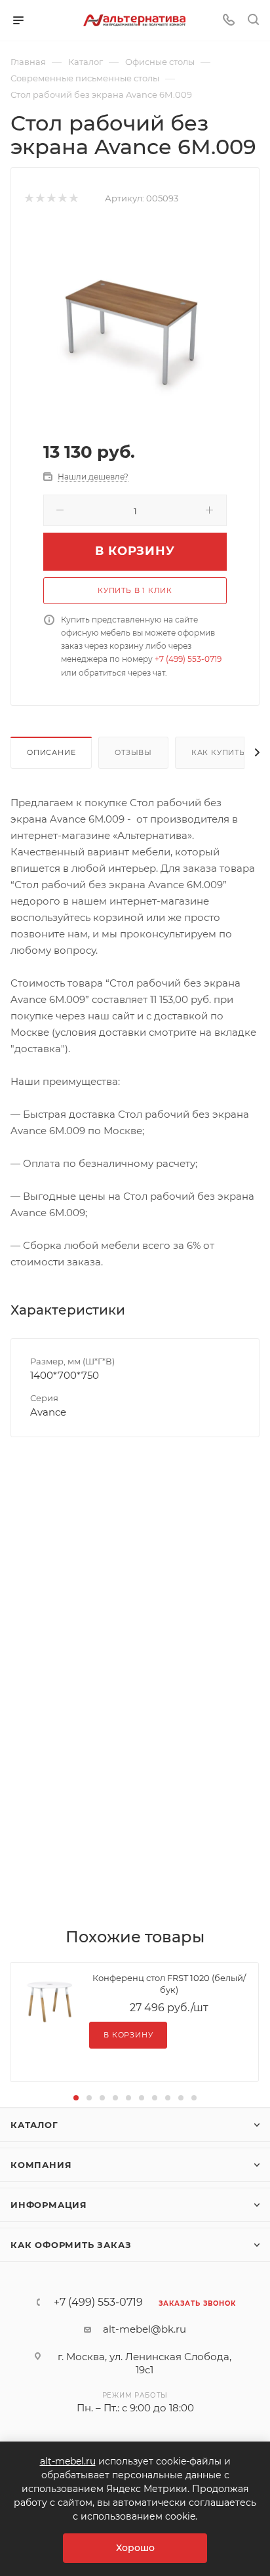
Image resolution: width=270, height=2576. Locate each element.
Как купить (218, 752)
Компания (41, 2165)
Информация (49, 2205)
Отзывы (133, 752)
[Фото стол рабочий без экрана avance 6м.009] (135, 322)
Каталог (34, 2125)
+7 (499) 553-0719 (188, 659)
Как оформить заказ (71, 2245)
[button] (76, 2098)
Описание (51, 752)
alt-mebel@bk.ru (145, 2329)
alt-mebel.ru (68, 2461)
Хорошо (135, 2548)
